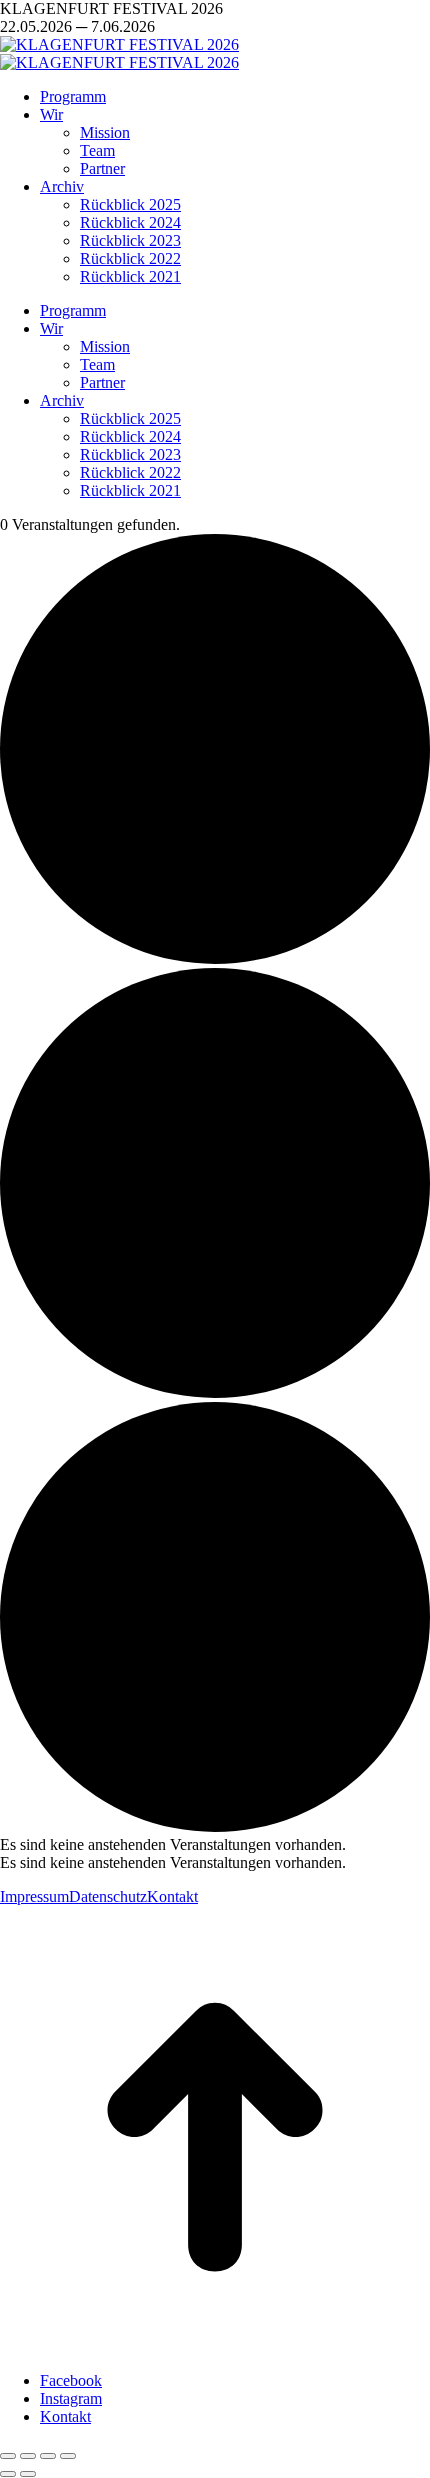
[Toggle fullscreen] (48, 2456)
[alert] (215, 1845)
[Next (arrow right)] (28, 2474)
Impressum (34, 1896)
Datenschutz (108, 1896)
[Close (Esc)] (8, 2456)
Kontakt (172, 1896)
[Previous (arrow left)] (8, 2474)
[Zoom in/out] (68, 2456)
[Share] (28, 2456)
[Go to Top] (215, 2346)
